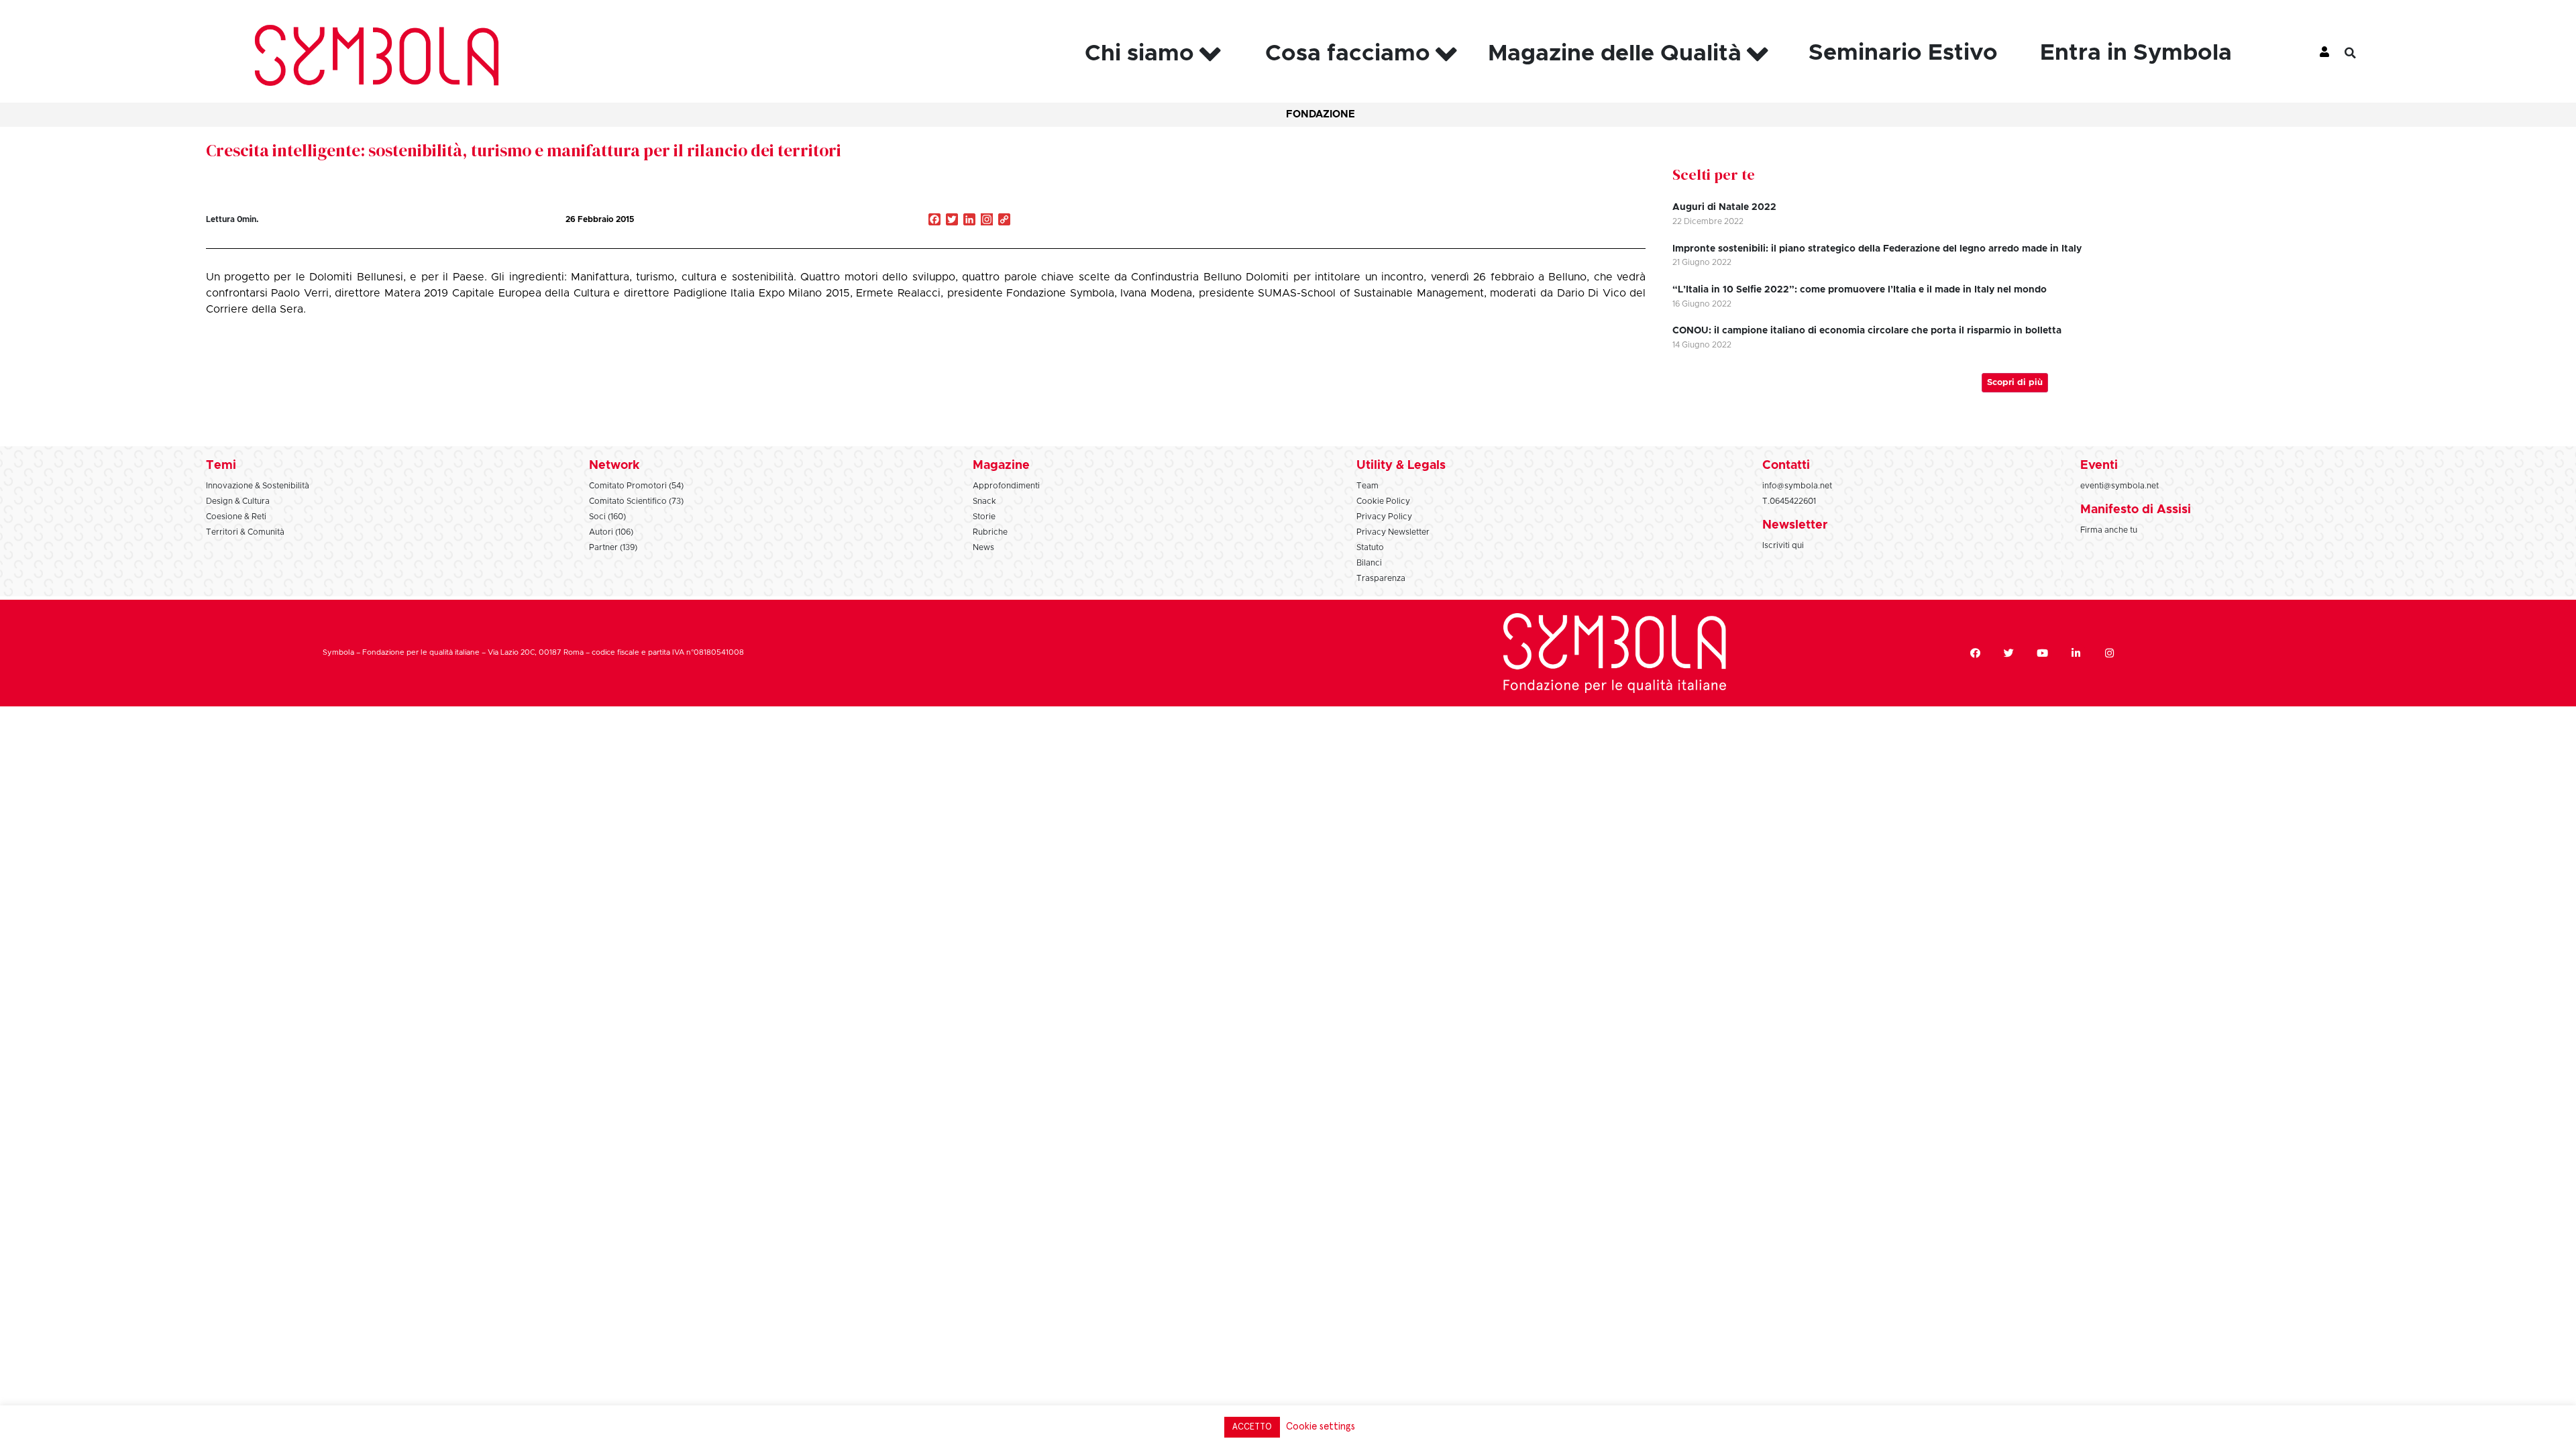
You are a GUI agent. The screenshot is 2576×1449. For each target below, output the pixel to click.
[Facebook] (1975, 653)
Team (1367, 486)
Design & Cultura (238, 501)
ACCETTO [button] (1252, 1427)
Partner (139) (613, 547)
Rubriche (990, 532)
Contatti (1786, 466)
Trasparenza (1381, 578)
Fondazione (1321, 114)
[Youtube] (2042, 653)
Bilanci (1369, 563)
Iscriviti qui (1783, 545)
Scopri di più (2015, 383)
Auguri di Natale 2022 (1724, 207)
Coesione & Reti (236, 517)
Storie (984, 517)
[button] (2361, 53)
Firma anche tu (2109, 530)
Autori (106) (611, 532)
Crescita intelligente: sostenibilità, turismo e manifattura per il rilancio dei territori (524, 150)
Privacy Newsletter (1393, 532)
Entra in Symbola (2136, 53)
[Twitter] (2008, 653)
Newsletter (1795, 525)
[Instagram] (987, 221)
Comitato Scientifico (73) (636, 501)
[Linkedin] (2076, 653)
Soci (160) (607, 517)
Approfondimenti (1006, 486)
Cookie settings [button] (1321, 1427)
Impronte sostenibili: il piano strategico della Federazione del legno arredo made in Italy (1877, 249)
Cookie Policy (1383, 501)
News (983, 547)
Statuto (1370, 547)
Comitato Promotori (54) (636, 486)
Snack (984, 501)
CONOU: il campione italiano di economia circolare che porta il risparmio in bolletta (1867, 331)
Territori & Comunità (245, 532)
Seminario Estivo (1903, 53)
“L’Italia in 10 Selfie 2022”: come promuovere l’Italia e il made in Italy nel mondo (1860, 290)
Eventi (2099, 466)
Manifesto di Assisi (2136, 510)
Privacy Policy (1384, 517)
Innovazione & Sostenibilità (258, 486)
